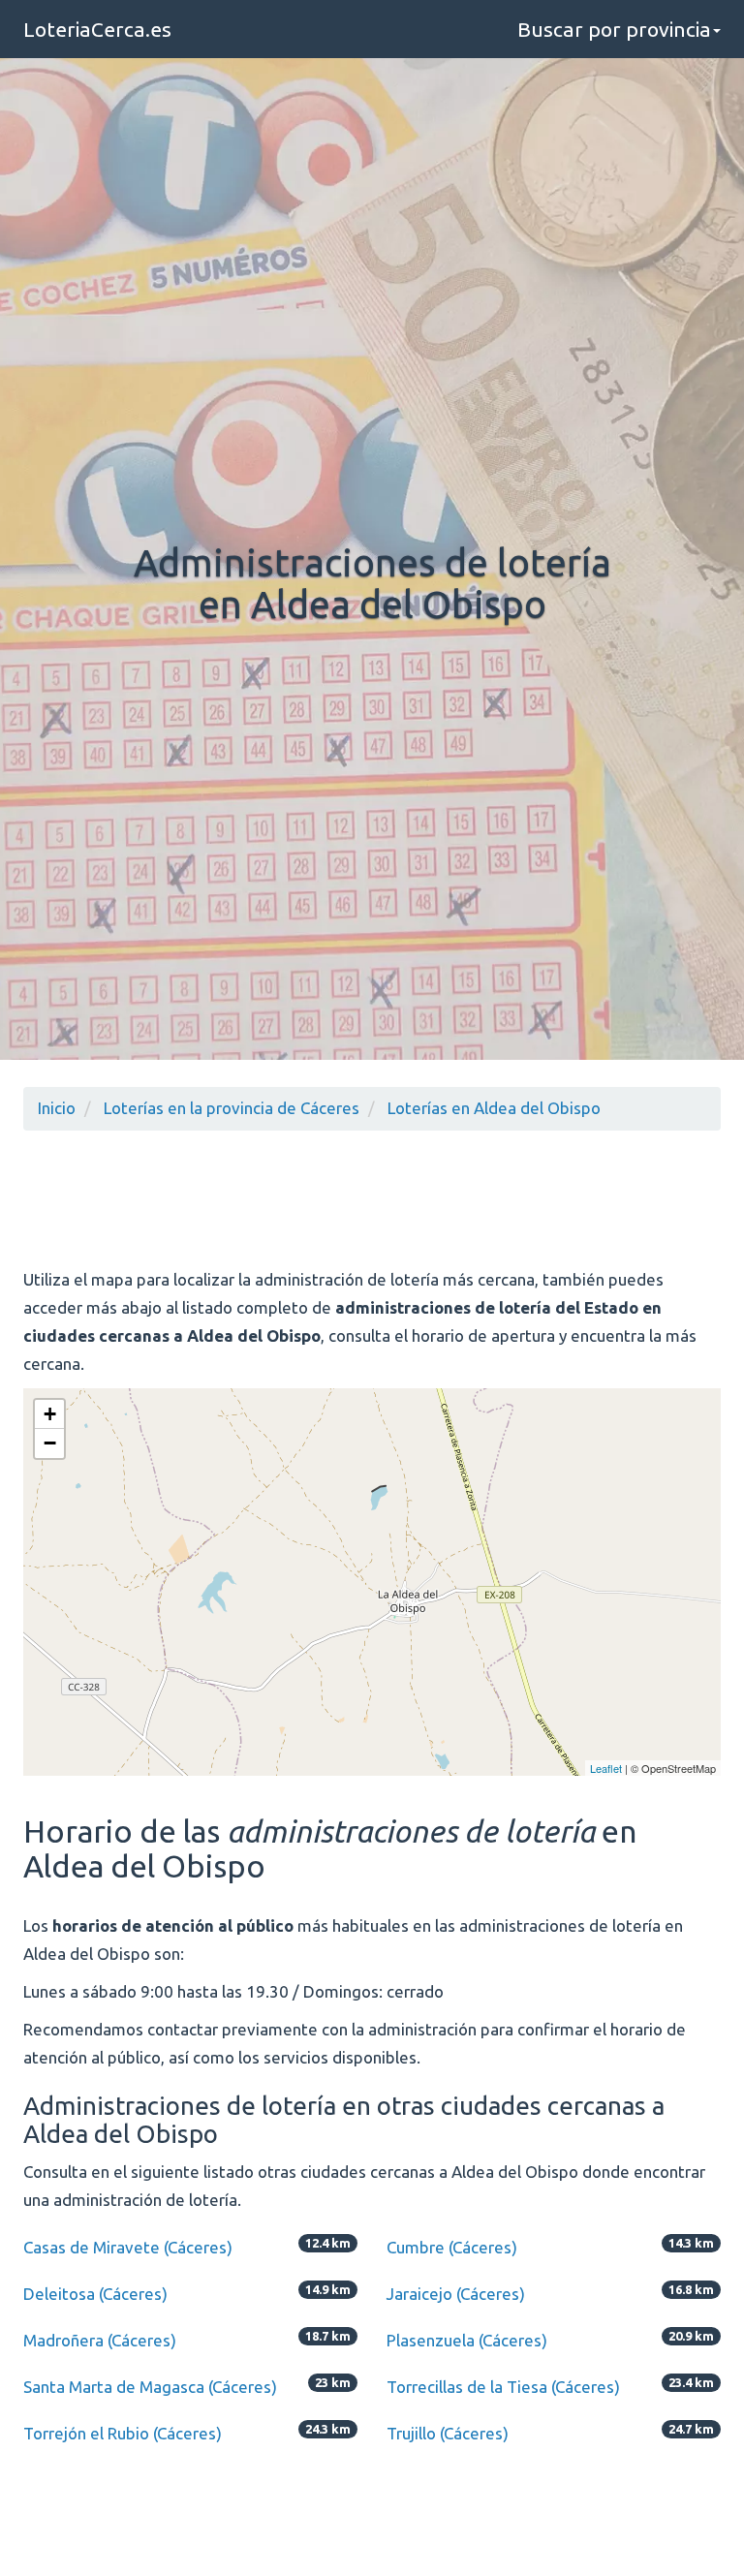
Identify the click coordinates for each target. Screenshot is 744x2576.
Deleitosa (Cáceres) (95, 2294)
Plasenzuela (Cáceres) (467, 2340)
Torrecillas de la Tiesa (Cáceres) (503, 2387)
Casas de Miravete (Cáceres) (128, 2247)
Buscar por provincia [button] (614, 29)
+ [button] (50, 1414)
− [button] (50, 1443)
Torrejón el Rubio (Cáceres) (123, 2433)
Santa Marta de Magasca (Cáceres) (150, 2387)
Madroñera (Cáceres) (100, 2340)
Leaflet (606, 1768)
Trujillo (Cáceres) (448, 2433)
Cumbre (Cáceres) (452, 2247)
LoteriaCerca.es (97, 29)
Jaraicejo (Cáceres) (456, 2294)
